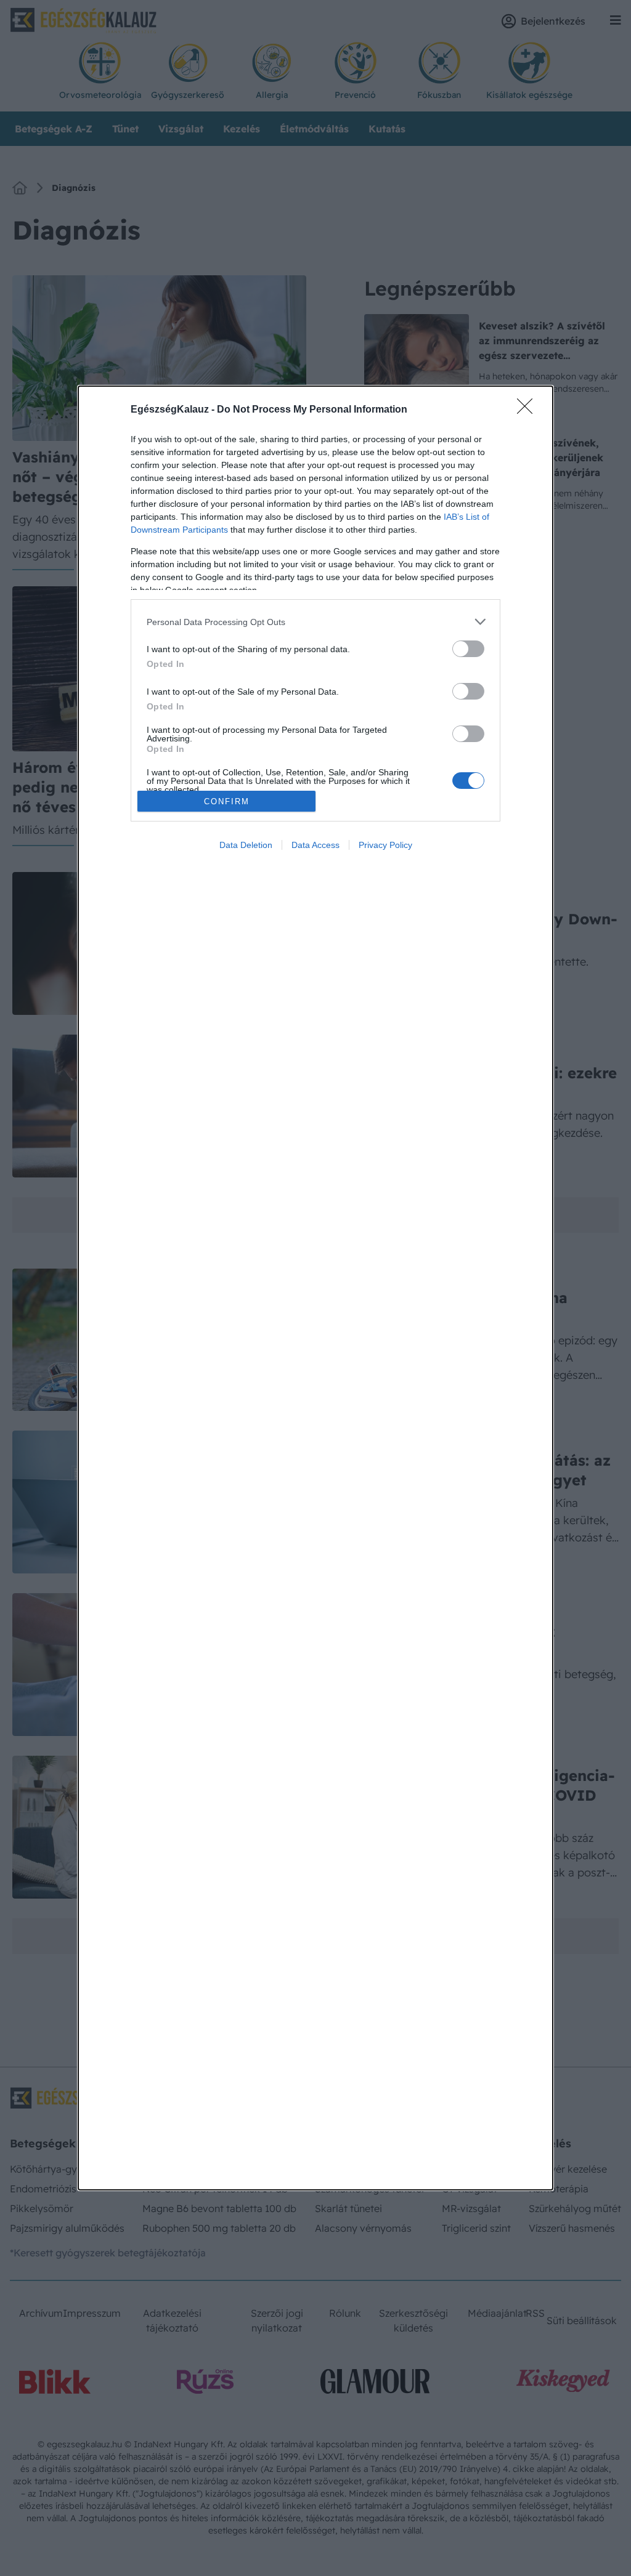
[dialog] (315, 1288)
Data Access (315, 845)
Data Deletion (246, 845)
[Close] (529, 410)
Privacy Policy (385, 845)
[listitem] (315, 622)
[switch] (468, 649)
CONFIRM (227, 801)
